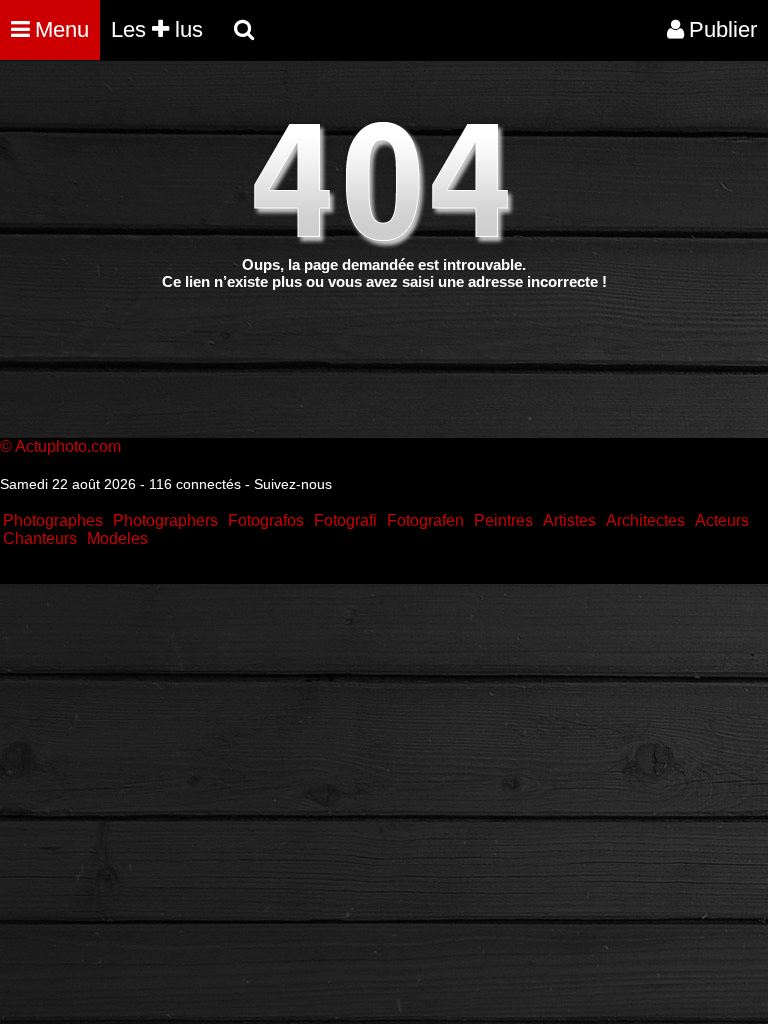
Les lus (157, 29)
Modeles (117, 538)
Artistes (569, 520)
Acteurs (722, 520)
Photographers (165, 520)
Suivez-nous (293, 484)
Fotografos (266, 520)
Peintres (503, 520)
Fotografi (345, 520)
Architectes (645, 520)
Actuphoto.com (68, 446)
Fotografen (425, 520)
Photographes (53, 520)
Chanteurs (40, 538)
